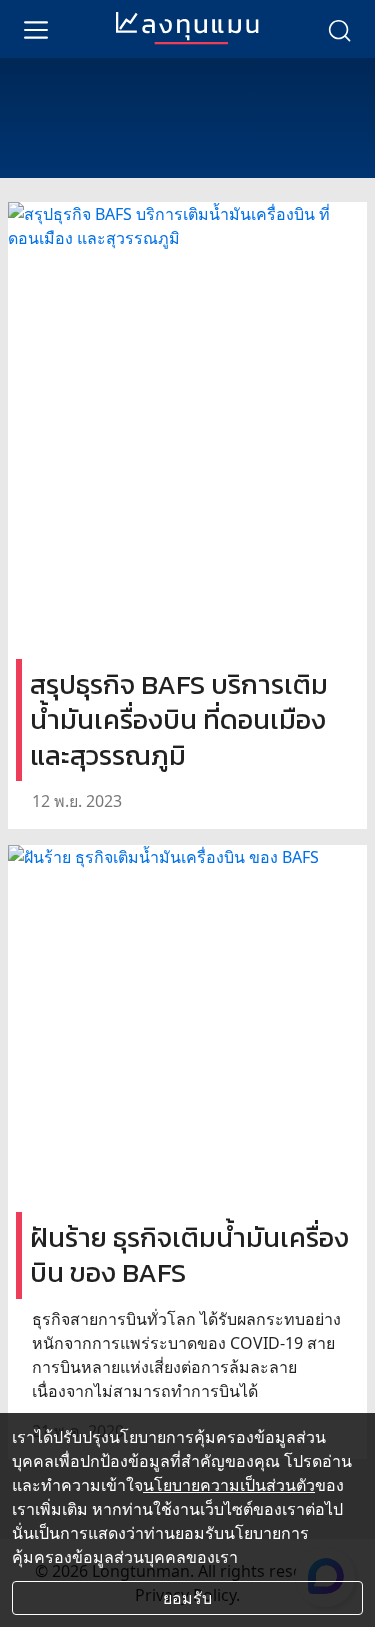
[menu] (36, 29)
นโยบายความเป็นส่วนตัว (229, 1485)
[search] (339, 29)
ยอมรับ (187, 1598)
